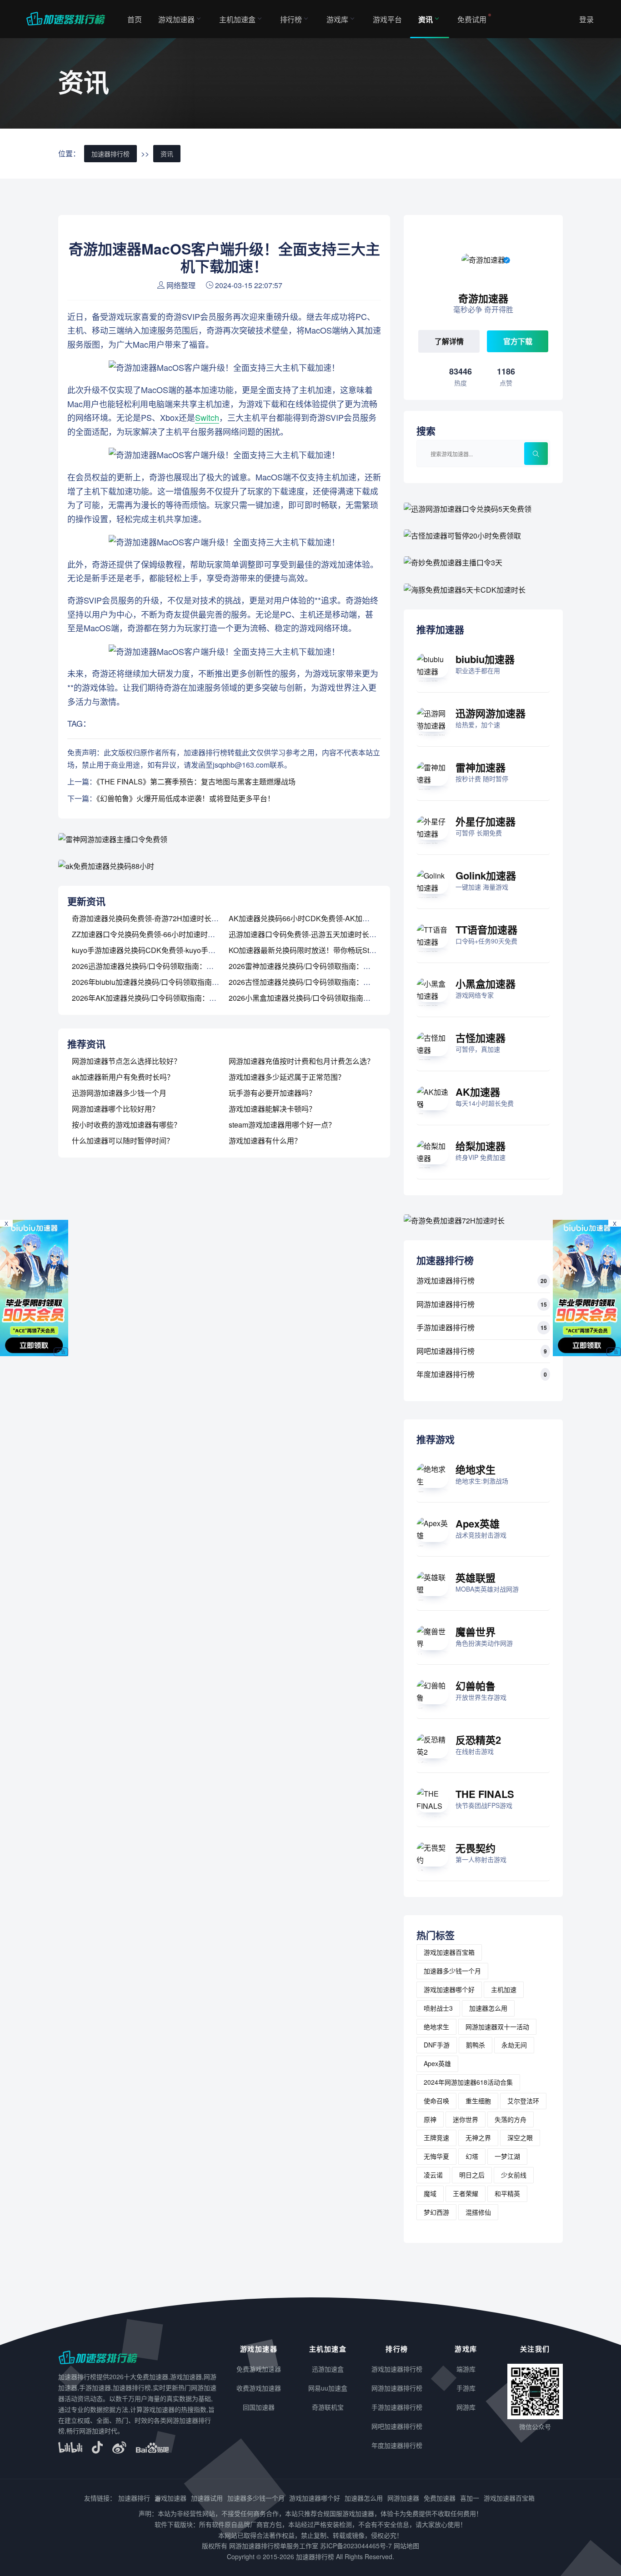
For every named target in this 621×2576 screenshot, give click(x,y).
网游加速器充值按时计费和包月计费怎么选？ (301, 1061)
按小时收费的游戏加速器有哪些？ (126, 1125)
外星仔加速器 (486, 821)
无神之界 (478, 2137)
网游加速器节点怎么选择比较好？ (126, 1061)
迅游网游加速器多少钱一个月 (119, 1093)
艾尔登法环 (523, 2101)
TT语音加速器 (486, 929)
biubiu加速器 (485, 659)
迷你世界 (466, 2119)
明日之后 (472, 2175)
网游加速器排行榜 (446, 1304)
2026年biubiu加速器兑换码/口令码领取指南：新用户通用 (164, 982)
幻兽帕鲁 (476, 1686)
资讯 (426, 19)
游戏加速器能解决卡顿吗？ (272, 1109)
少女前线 (514, 2175)
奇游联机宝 (328, 2407)
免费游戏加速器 (259, 2369)
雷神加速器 (481, 767)
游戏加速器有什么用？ (265, 1141)
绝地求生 (476, 1469)
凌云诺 (433, 2175)
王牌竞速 (436, 2137)
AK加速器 (478, 1092)
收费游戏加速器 (259, 2388)
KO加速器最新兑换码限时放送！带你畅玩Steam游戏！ (317, 950)
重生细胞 (478, 2101)
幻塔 (472, 2156)
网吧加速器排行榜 (446, 1351)
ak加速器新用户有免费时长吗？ (123, 1077)
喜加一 (470, 2498)
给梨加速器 (481, 1146)
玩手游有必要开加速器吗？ (272, 1093)
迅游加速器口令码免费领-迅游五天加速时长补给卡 (310, 934)
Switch (207, 417)
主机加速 (504, 1989)
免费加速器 (440, 2498)
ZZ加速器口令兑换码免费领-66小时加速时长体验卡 (154, 934)
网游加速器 (403, 2498)
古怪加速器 (481, 1038)
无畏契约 (476, 1848)
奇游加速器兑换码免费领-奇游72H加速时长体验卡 (153, 918)
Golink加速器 (486, 875)
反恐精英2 (478, 1740)
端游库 (466, 2369)
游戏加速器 (176, 19)
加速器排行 (134, 2498)
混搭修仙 (478, 2212)
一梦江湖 (507, 2156)
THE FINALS (485, 1794)
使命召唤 (436, 2101)
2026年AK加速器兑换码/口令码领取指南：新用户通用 (159, 998)
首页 (135, 19)
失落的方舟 (511, 2119)
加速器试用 (207, 2498)
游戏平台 (387, 19)
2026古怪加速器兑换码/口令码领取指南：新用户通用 (314, 982)
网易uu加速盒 (328, 2388)
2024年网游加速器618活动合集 (468, 2082)
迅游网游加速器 (491, 713)
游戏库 (337, 19)
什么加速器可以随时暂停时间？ (123, 1141)
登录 (586, 19)
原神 (430, 2119)
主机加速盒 (237, 19)
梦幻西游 (436, 2212)
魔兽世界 (476, 1632)
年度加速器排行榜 (446, 1374)
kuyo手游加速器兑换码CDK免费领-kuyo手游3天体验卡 (160, 950)
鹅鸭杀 (476, 2045)
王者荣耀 (466, 2193)
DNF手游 (437, 2045)
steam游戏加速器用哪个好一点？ (282, 1125)
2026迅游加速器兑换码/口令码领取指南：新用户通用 (157, 966)
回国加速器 (259, 2407)
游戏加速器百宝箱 (449, 1952)
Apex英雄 (478, 1523)
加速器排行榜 (110, 154)
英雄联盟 (476, 1578)
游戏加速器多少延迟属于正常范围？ (287, 1077)
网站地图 (406, 2546)
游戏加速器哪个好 (449, 1989)
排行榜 (291, 19)
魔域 (430, 2193)
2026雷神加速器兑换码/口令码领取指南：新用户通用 (314, 966)
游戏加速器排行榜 (446, 1281)
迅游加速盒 (328, 2369)
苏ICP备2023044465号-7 (356, 2546)
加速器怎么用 (488, 2008)
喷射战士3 (438, 2008)
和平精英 (507, 2193)
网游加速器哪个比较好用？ (115, 1109)
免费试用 (472, 19)
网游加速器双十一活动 (497, 2027)
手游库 (466, 2388)
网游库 (466, 2407)
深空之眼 (520, 2137)
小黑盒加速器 (486, 983)
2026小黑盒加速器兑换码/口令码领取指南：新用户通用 (318, 998)
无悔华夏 (436, 2156)
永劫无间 (514, 2045)
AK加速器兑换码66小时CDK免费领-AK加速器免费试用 (317, 918)
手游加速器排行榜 (446, 1327)
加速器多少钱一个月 (452, 1971)
